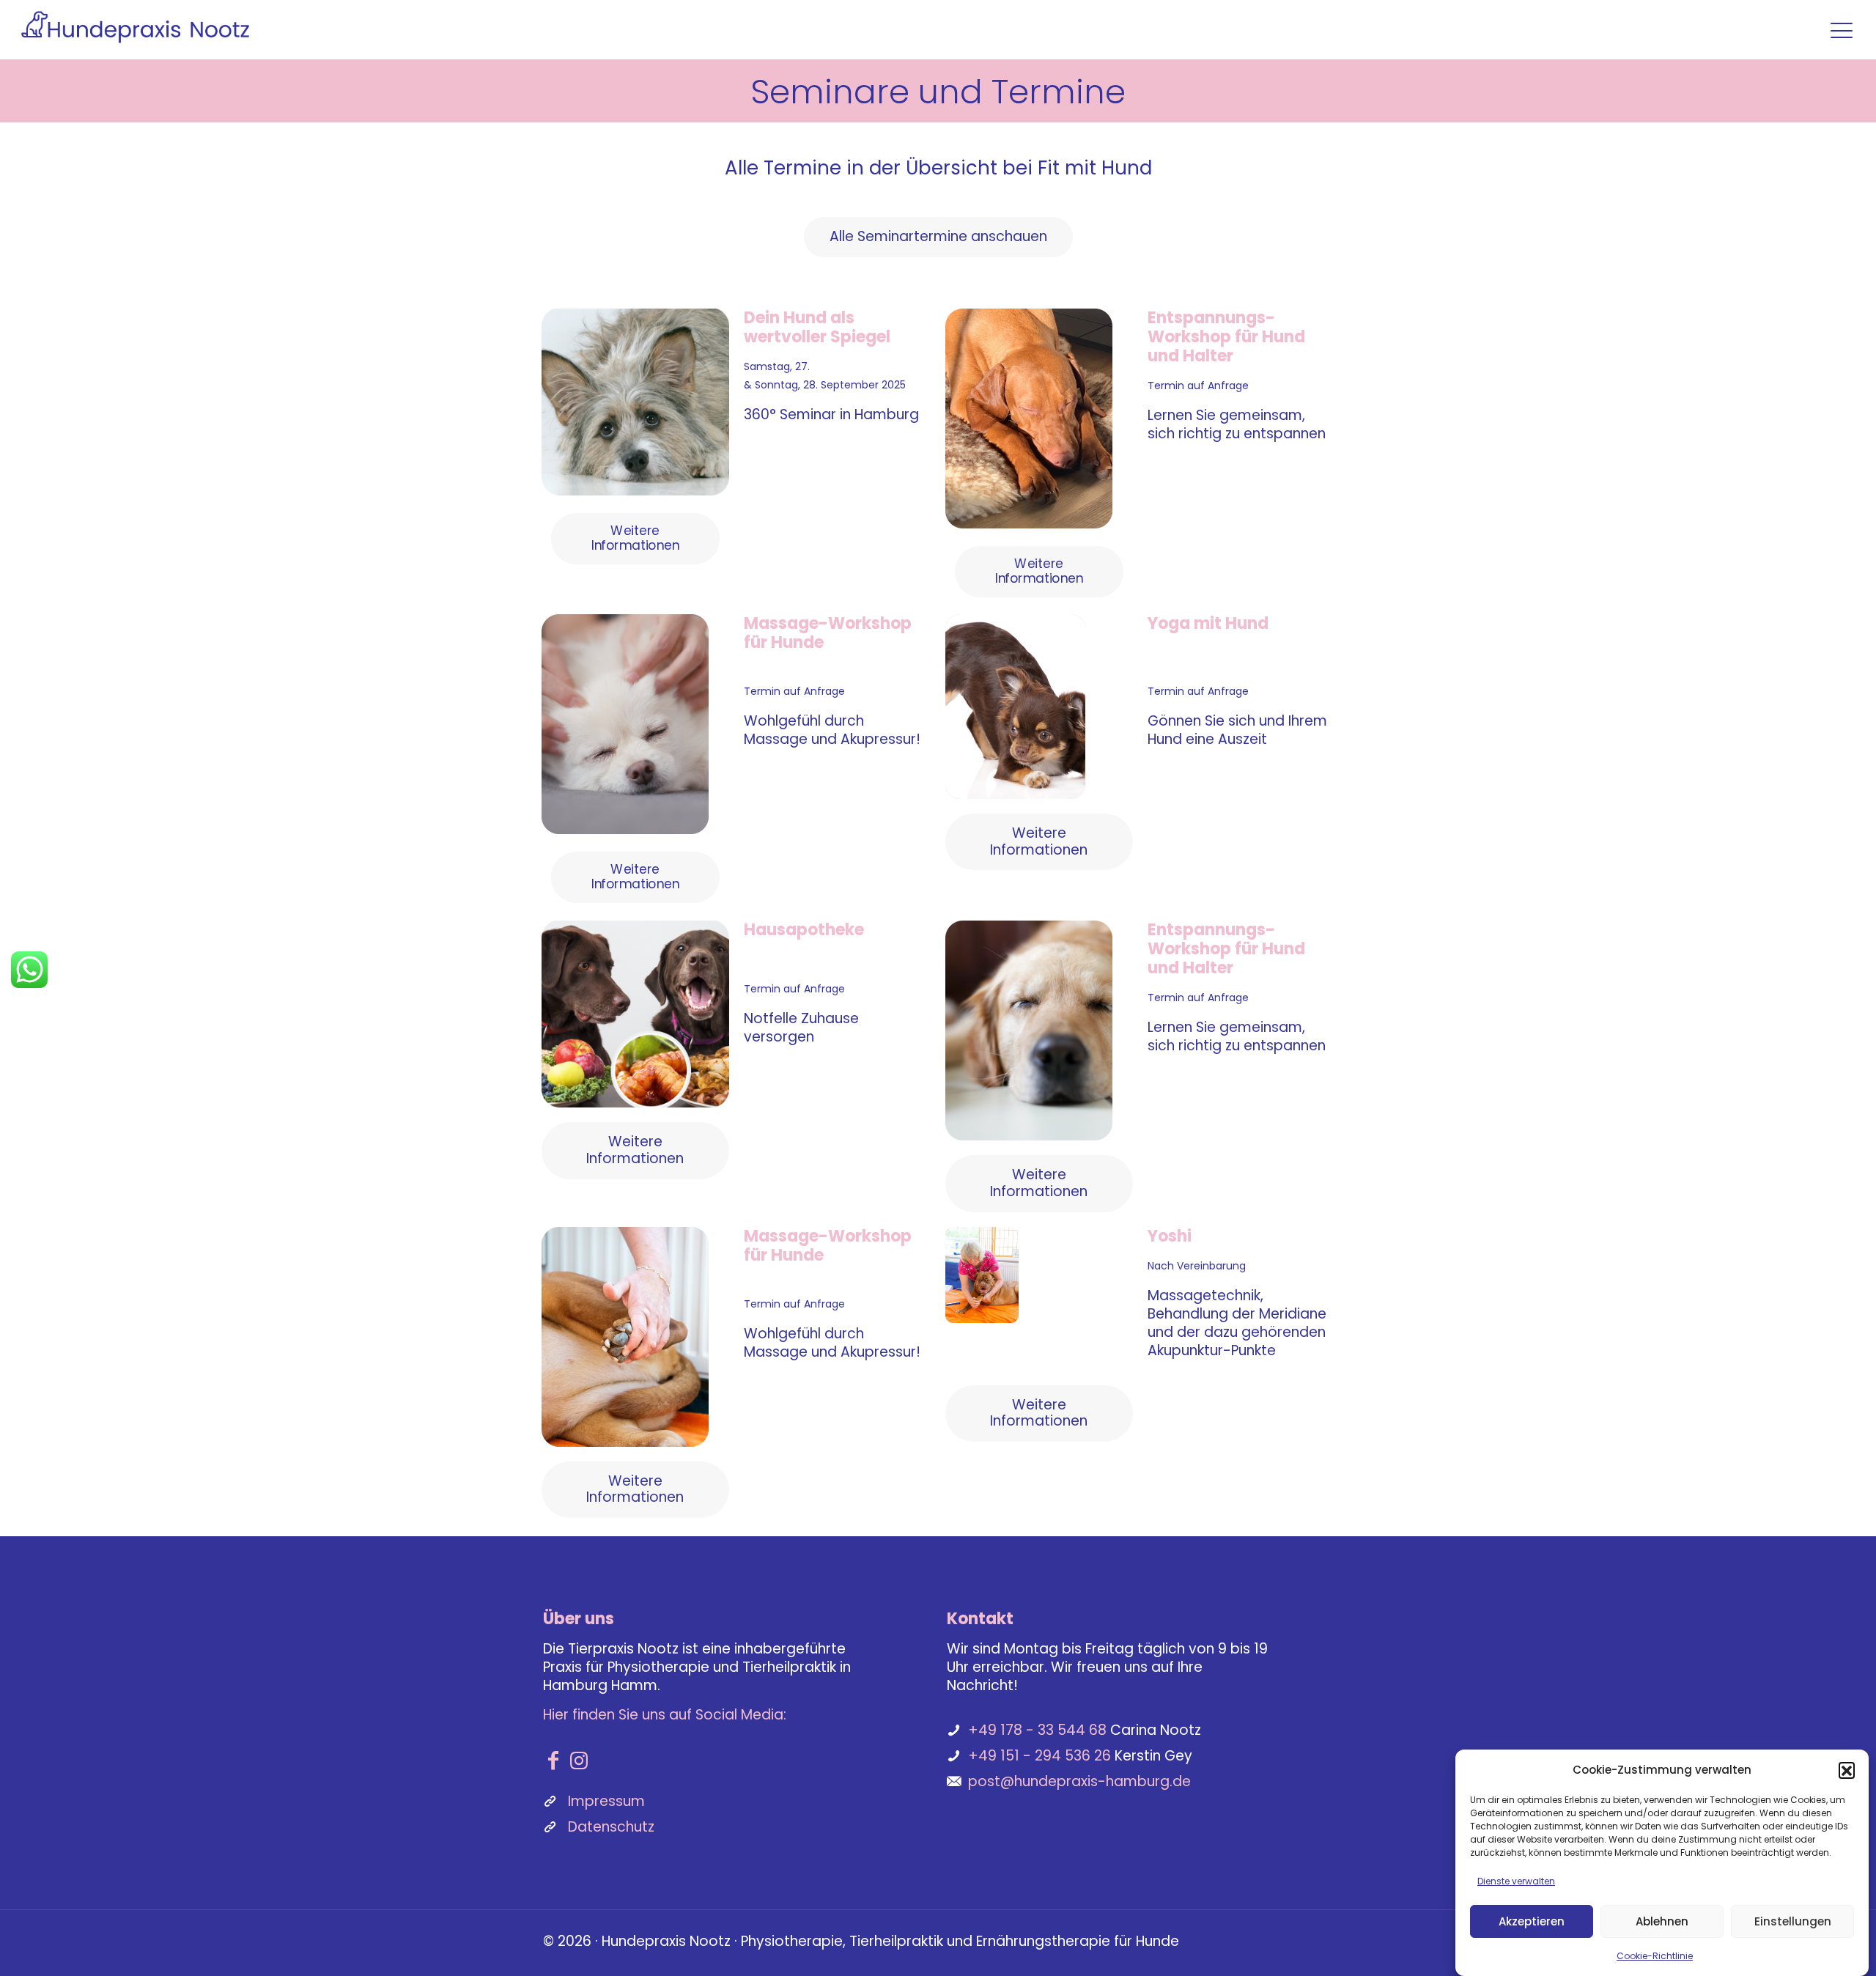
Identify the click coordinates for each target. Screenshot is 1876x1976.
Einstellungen (1793, 1921)
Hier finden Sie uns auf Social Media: (665, 1715)
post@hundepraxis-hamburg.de (1079, 1781)
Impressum (606, 1801)
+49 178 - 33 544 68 (1037, 1730)
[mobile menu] (1842, 30)
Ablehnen (1662, 1921)
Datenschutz (611, 1827)
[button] (1847, 1770)
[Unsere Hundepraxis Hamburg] (135, 26)
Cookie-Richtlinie (1655, 1956)
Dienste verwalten (1516, 1881)
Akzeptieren (1532, 1921)
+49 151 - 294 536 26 (1039, 1756)
